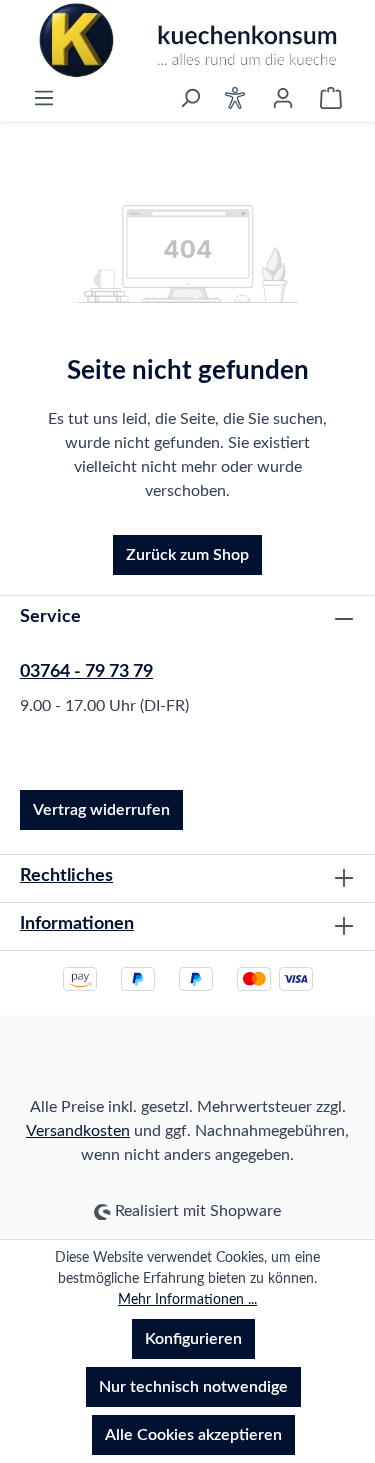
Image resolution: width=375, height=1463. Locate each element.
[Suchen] (190, 98)
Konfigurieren (193, 1339)
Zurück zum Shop (187, 555)
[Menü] (44, 98)
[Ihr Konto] (283, 98)
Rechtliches (66, 876)
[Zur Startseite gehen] (187, 40)
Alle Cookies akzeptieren (193, 1435)
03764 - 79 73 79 (86, 672)
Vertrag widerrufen (101, 810)
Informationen (77, 924)
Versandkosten (78, 1131)
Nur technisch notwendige (193, 1387)
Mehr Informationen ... (187, 1300)
